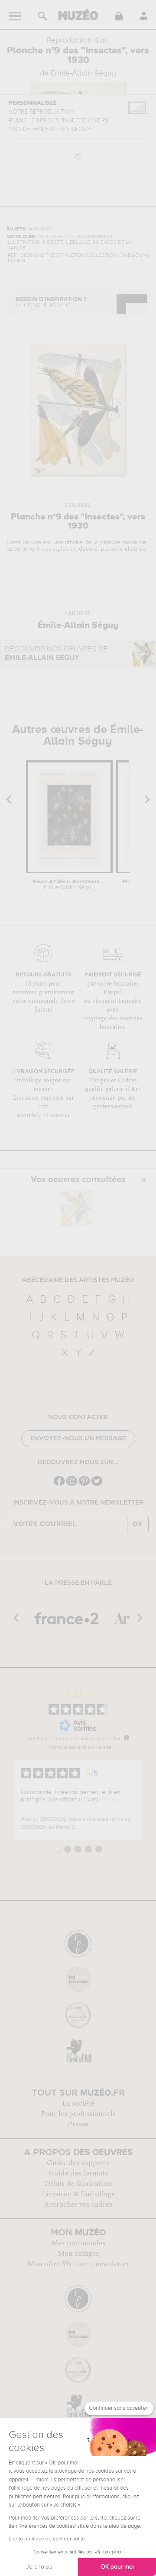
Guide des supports (78, 2163)
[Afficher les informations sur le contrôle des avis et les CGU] (127, 1738)
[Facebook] (59, 1485)
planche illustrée (123, 549)
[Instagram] (72, 1485)
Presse (78, 2124)
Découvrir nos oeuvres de (56, 654)
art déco (81, 549)
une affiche (68, 542)
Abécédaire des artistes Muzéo (78, 1280)
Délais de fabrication (78, 2184)
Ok (138, 1524)
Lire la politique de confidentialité (47, 2539)
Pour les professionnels (78, 2114)
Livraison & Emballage (78, 2194)
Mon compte (78, 2254)
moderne (134, 542)
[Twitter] (97, 1485)
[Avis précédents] (7, 1800)
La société (78, 2103)
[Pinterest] (84, 1485)
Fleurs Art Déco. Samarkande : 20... (69, 885)
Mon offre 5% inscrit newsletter (78, 2264)
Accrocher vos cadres (78, 2205)
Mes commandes (78, 2243)
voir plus (112, 1800)
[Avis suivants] (149, 1800)
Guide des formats (78, 2173)
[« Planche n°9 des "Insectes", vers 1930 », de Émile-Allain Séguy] (76, 1208)
